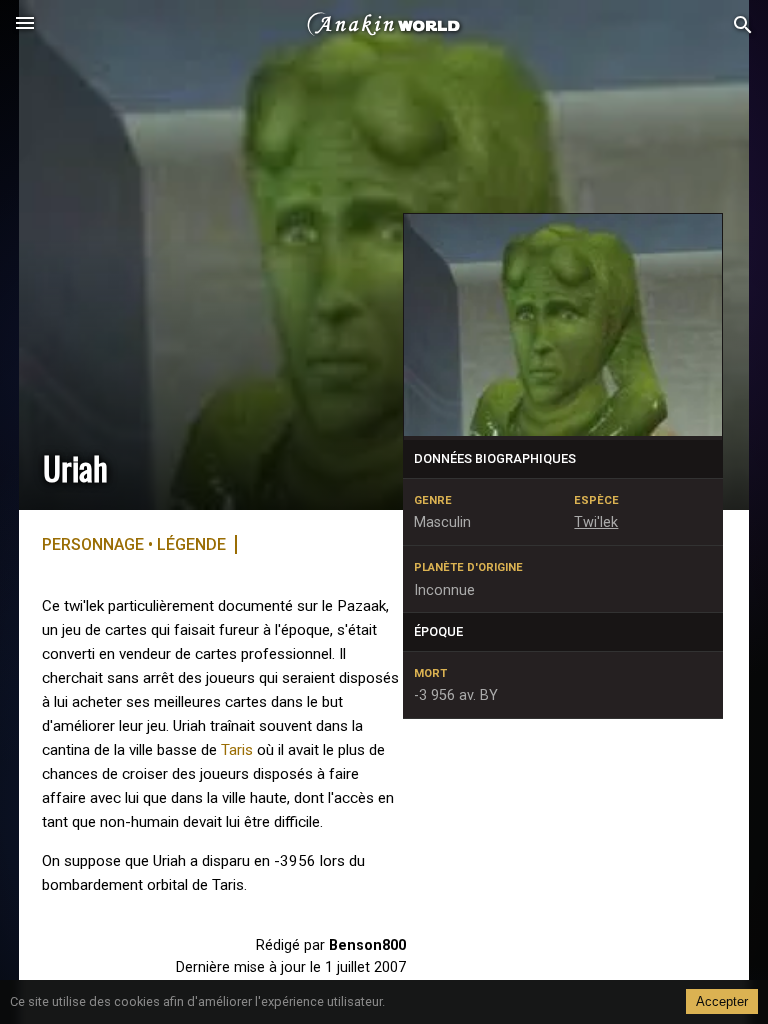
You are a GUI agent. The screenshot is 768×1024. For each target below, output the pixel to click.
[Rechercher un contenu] (743, 25)
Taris (237, 750)
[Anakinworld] (384, 25)
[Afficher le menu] (25, 25)
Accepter (722, 1001)
